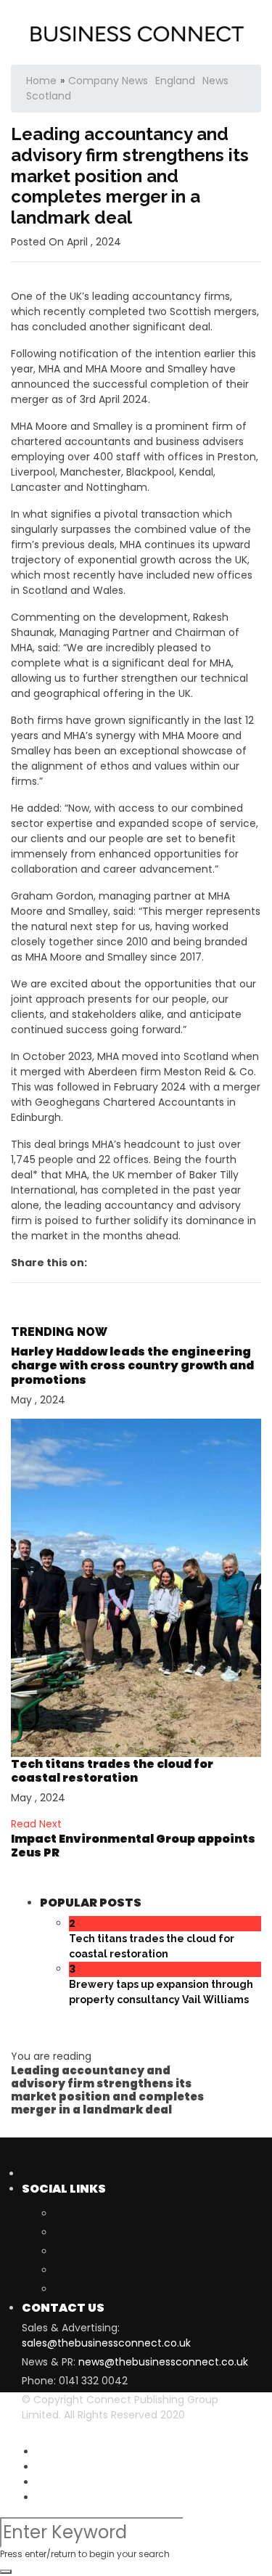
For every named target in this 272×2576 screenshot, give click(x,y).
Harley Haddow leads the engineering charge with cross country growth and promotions (132, 1365)
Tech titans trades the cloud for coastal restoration (112, 1771)
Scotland (49, 96)
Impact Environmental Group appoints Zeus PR (133, 1846)
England (175, 81)
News (215, 81)
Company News (108, 81)
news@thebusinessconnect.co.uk (163, 2362)
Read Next (36, 1824)
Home (41, 81)
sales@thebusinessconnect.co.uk (106, 2343)
